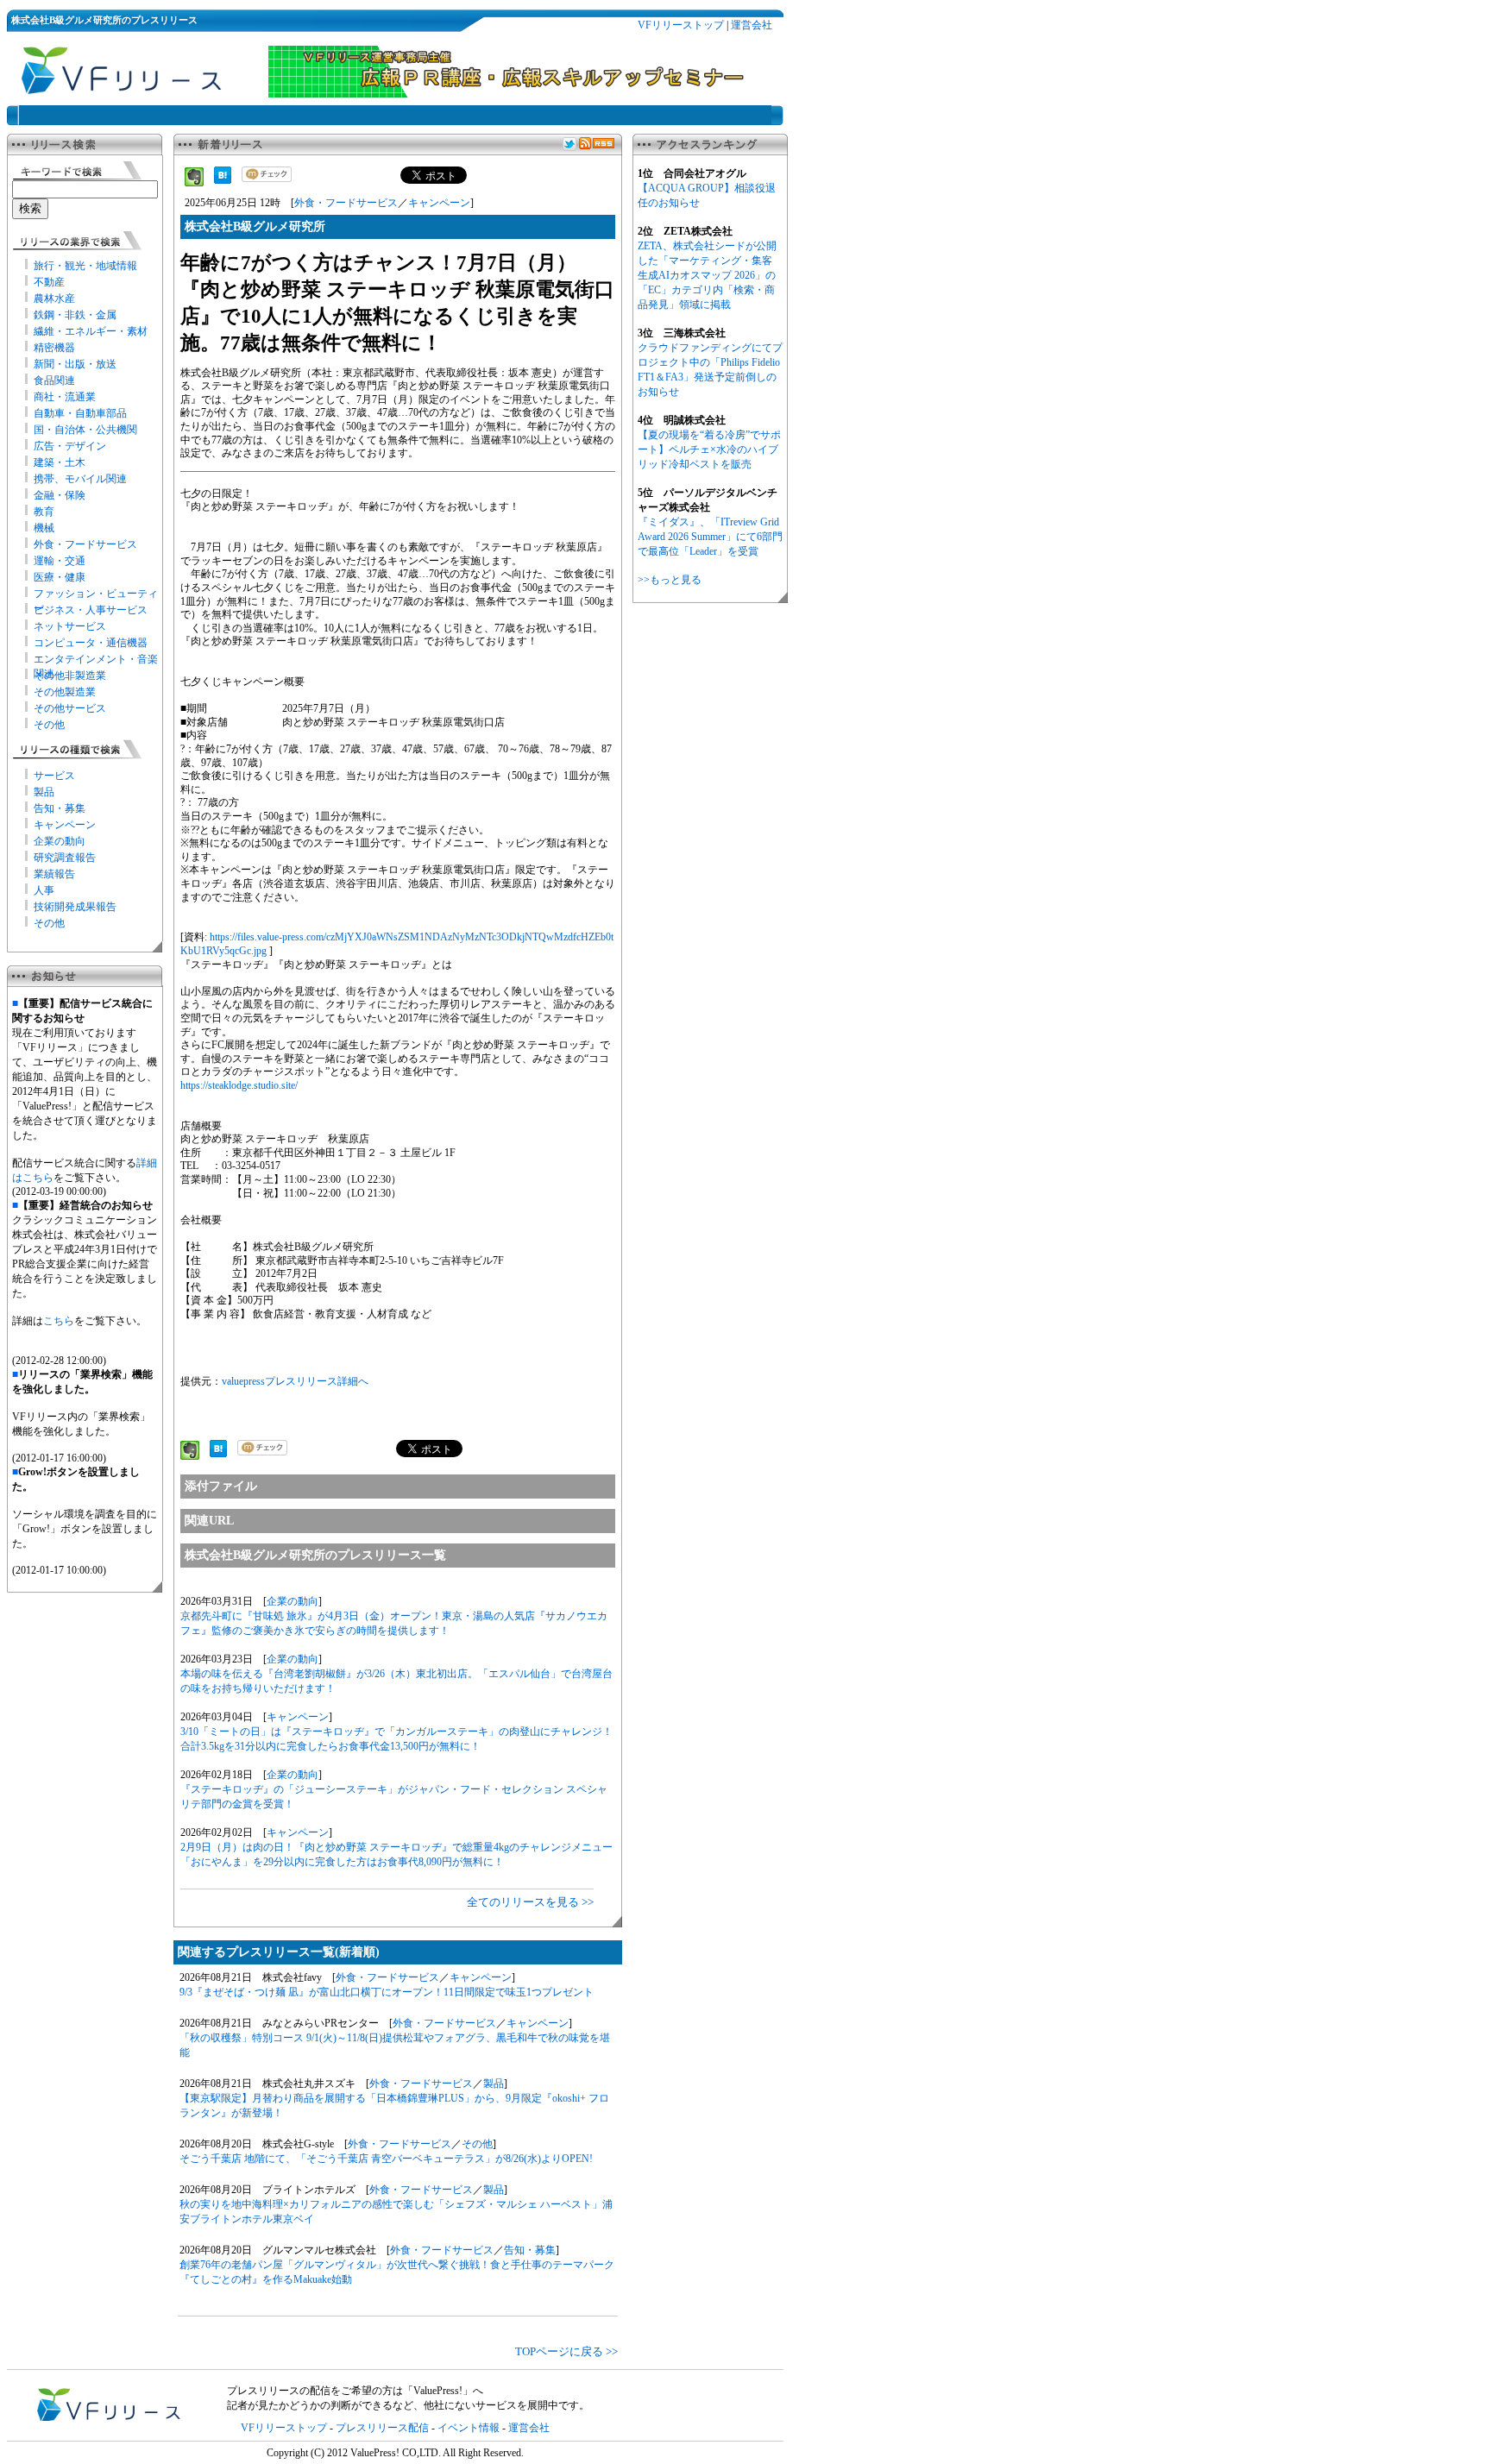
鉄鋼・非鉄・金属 (75, 315)
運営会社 (752, 25)
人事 (44, 890)
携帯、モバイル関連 (80, 479)
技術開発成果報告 (75, 907)
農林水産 (54, 299)
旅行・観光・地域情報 (85, 266)
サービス (54, 776)
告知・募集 (60, 808)
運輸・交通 (60, 561)
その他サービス (70, 708)
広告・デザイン (70, 446)
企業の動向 (60, 841)
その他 (49, 725)
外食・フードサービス (85, 544)
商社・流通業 (65, 397)
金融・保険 (60, 495)
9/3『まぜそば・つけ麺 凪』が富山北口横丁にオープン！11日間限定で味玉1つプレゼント (387, 1992)
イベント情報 (469, 2428)
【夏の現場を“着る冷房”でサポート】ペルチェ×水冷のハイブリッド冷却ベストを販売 (709, 449)
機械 (44, 528)
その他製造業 (65, 692)
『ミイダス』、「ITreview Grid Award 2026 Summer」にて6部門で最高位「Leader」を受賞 (710, 537)
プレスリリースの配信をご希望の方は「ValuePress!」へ (355, 2391)
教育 (44, 512)
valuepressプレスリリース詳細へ (295, 1381)
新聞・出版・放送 (75, 364)
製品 (44, 792)
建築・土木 (60, 462)
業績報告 (54, 874)
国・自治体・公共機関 (85, 430)
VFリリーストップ (681, 25)
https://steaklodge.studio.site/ (239, 1085)
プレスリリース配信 (382, 2428)
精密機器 (54, 348)
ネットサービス (70, 626)
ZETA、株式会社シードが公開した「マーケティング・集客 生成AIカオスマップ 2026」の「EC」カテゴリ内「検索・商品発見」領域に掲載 (707, 275)
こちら (59, 1321)
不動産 (49, 282)
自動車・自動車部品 (80, 413)
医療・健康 (60, 577)
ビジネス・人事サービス (91, 610)
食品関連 (54, 380)
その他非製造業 (70, 676)
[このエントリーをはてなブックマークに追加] (223, 180)
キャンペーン (65, 825)
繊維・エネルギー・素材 (91, 331)
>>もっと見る (670, 580)
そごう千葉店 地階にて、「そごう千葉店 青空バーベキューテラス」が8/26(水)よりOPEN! (386, 2159)
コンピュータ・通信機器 (91, 643)
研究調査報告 (65, 858)
